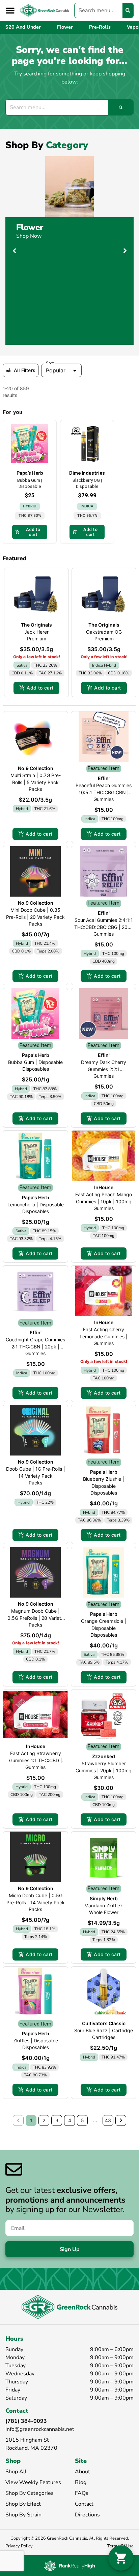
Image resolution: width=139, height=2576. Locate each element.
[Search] (128, 10)
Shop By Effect (23, 2504)
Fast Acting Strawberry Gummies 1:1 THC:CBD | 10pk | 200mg (36, 1760)
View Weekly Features (33, 2482)
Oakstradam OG (104, 632)
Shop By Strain (23, 2515)
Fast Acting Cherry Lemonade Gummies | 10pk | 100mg (104, 1336)
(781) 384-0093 (26, 2421)
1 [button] (31, 2120)
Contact (84, 2504)
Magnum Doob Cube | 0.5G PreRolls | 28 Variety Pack (36, 1618)
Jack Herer (36, 632)
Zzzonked (104, 1756)
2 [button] (44, 2120)
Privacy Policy (19, 2546)
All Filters (25, 370)
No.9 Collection (36, 768)
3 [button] (57, 2120)
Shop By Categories (30, 2493)
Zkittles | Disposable (36, 2040)
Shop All (16, 2472)
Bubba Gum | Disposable (35, 1062)
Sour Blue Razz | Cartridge (104, 2030)
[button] (10, 10)
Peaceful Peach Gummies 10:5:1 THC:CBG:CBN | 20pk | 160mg (104, 792)
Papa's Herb (36, 1055)
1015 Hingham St (27, 2440)
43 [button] (108, 2120)
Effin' (104, 778)
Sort (50, 363)
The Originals (36, 625)
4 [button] (70, 2120)
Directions (87, 2515)
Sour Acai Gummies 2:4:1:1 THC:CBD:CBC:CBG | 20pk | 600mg (104, 927)
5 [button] (82, 2120)
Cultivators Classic (104, 2023)
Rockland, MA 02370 (31, 2448)
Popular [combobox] (56, 370)
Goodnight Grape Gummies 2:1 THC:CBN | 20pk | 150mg (35, 1347)
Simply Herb (104, 1898)
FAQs (82, 2493)
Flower (30, 227)
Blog (81, 2482)
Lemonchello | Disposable (36, 1205)
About (82, 2472)
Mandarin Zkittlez (104, 1905)
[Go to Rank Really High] (69, 2566)
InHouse (104, 1187)
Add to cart (40, 688)
